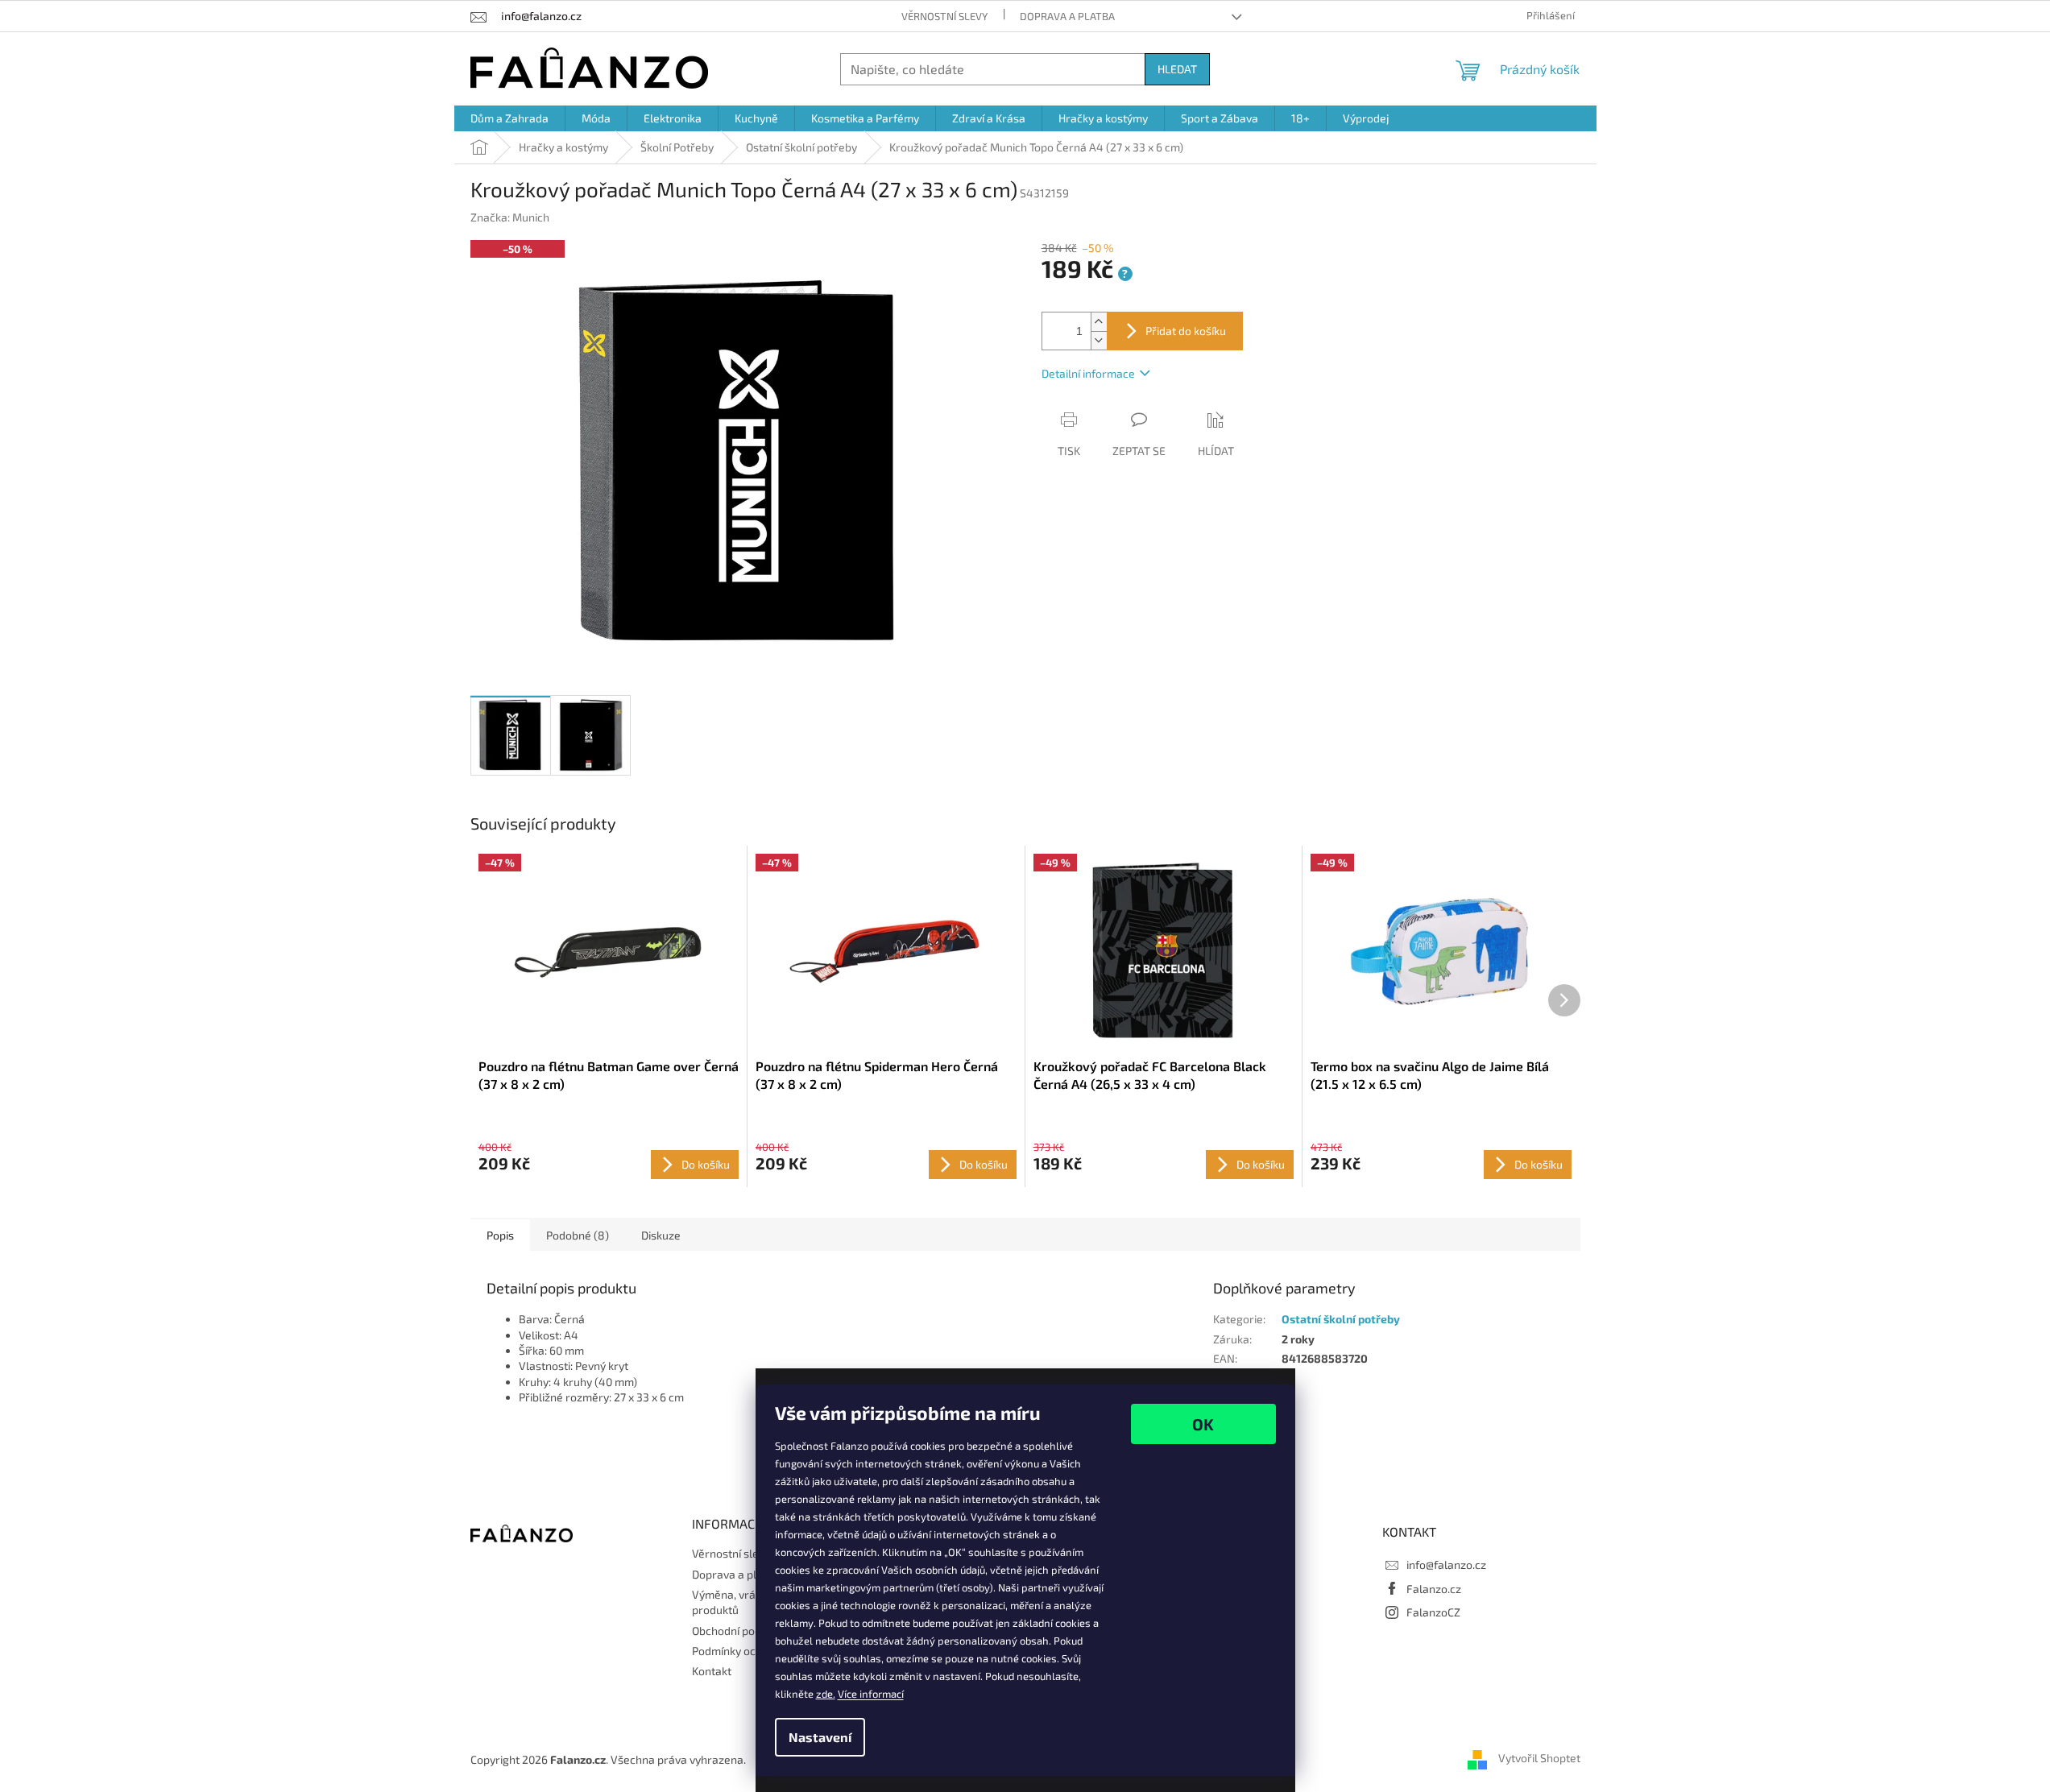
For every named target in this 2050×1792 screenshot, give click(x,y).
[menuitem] (509, 118)
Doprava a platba (1067, 16)
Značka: (510, 217)
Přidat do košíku (1186, 331)
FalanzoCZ (1433, 1612)
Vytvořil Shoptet (1539, 1758)
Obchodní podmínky (741, 1631)
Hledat (1177, 69)
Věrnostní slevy (944, 16)
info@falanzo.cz (1446, 1564)
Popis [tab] (500, 1235)
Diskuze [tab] (661, 1235)
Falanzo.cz (1434, 1589)
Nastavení (820, 1737)
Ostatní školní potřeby (1341, 1319)
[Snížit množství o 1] (1099, 340)
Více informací (871, 1694)
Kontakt (712, 1671)
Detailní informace (1088, 373)
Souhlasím (1203, 1424)
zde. (826, 1694)
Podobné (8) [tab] (578, 1235)
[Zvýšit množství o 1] (1099, 322)
